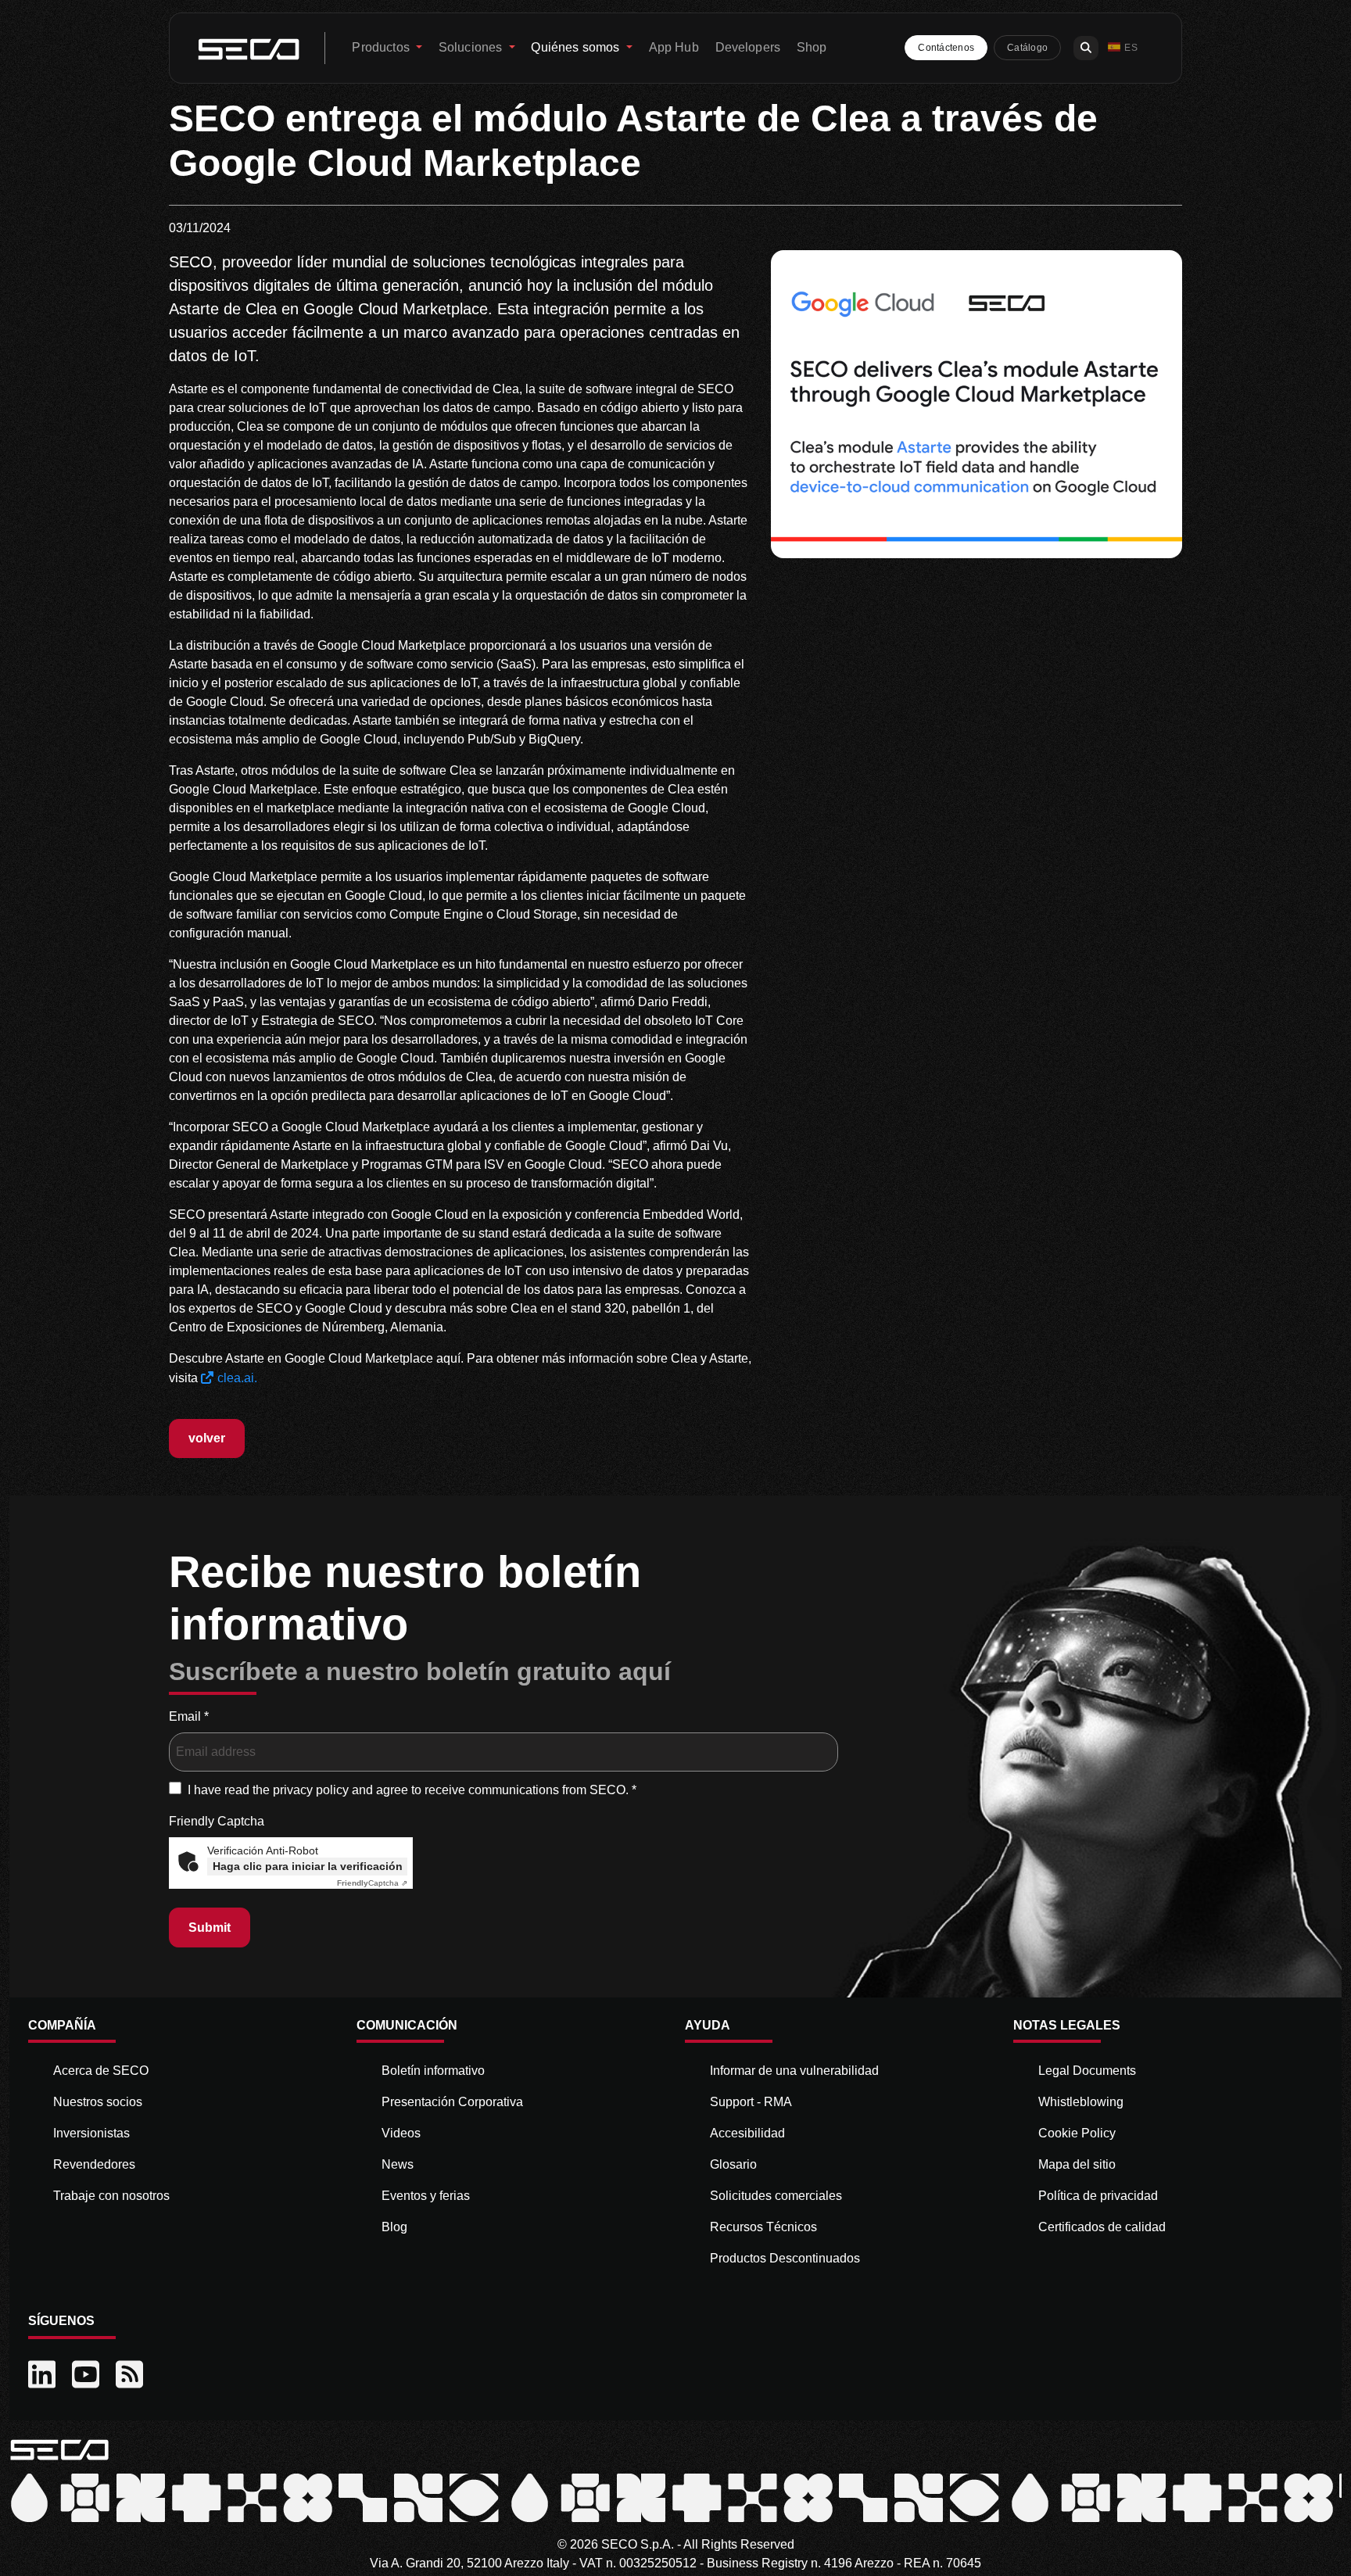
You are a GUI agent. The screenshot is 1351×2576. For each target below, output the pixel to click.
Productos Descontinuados (785, 2258)
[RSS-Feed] (131, 2375)
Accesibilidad (747, 2133)
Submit (210, 1928)
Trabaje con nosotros (111, 2196)
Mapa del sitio (1077, 2164)
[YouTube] (88, 2375)
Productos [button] (382, 47)
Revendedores (94, 2164)
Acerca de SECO (101, 2071)
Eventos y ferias (426, 2196)
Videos (401, 2133)
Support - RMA (751, 2102)
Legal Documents (1087, 2071)
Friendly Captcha (217, 1821)
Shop (812, 47)
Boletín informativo (433, 2071)
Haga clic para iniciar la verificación (308, 1866)
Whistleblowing (1081, 2102)
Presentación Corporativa (452, 2102)
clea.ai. (237, 1378)
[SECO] (59, 2448)
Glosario (733, 2164)
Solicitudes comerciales (776, 2196)
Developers (748, 47)
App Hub (674, 47)
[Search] (1086, 48)
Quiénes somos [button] (577, 47)
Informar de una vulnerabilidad (794, 2071)
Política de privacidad (1098, 2196)
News (398, 2164)
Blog (394, 2227)
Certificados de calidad (1102, 2227)
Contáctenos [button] (946, 48)
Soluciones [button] (472, 47)
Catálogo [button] (1027, 48)
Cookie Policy (1077, 2133)
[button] (1123, 48)
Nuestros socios (98, 2102)
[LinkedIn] (44, 2375)
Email (189, 1716)
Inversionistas (91, 2133)
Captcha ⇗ (372, 1883)
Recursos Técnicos (763, 2227)
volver (207, 1438)
